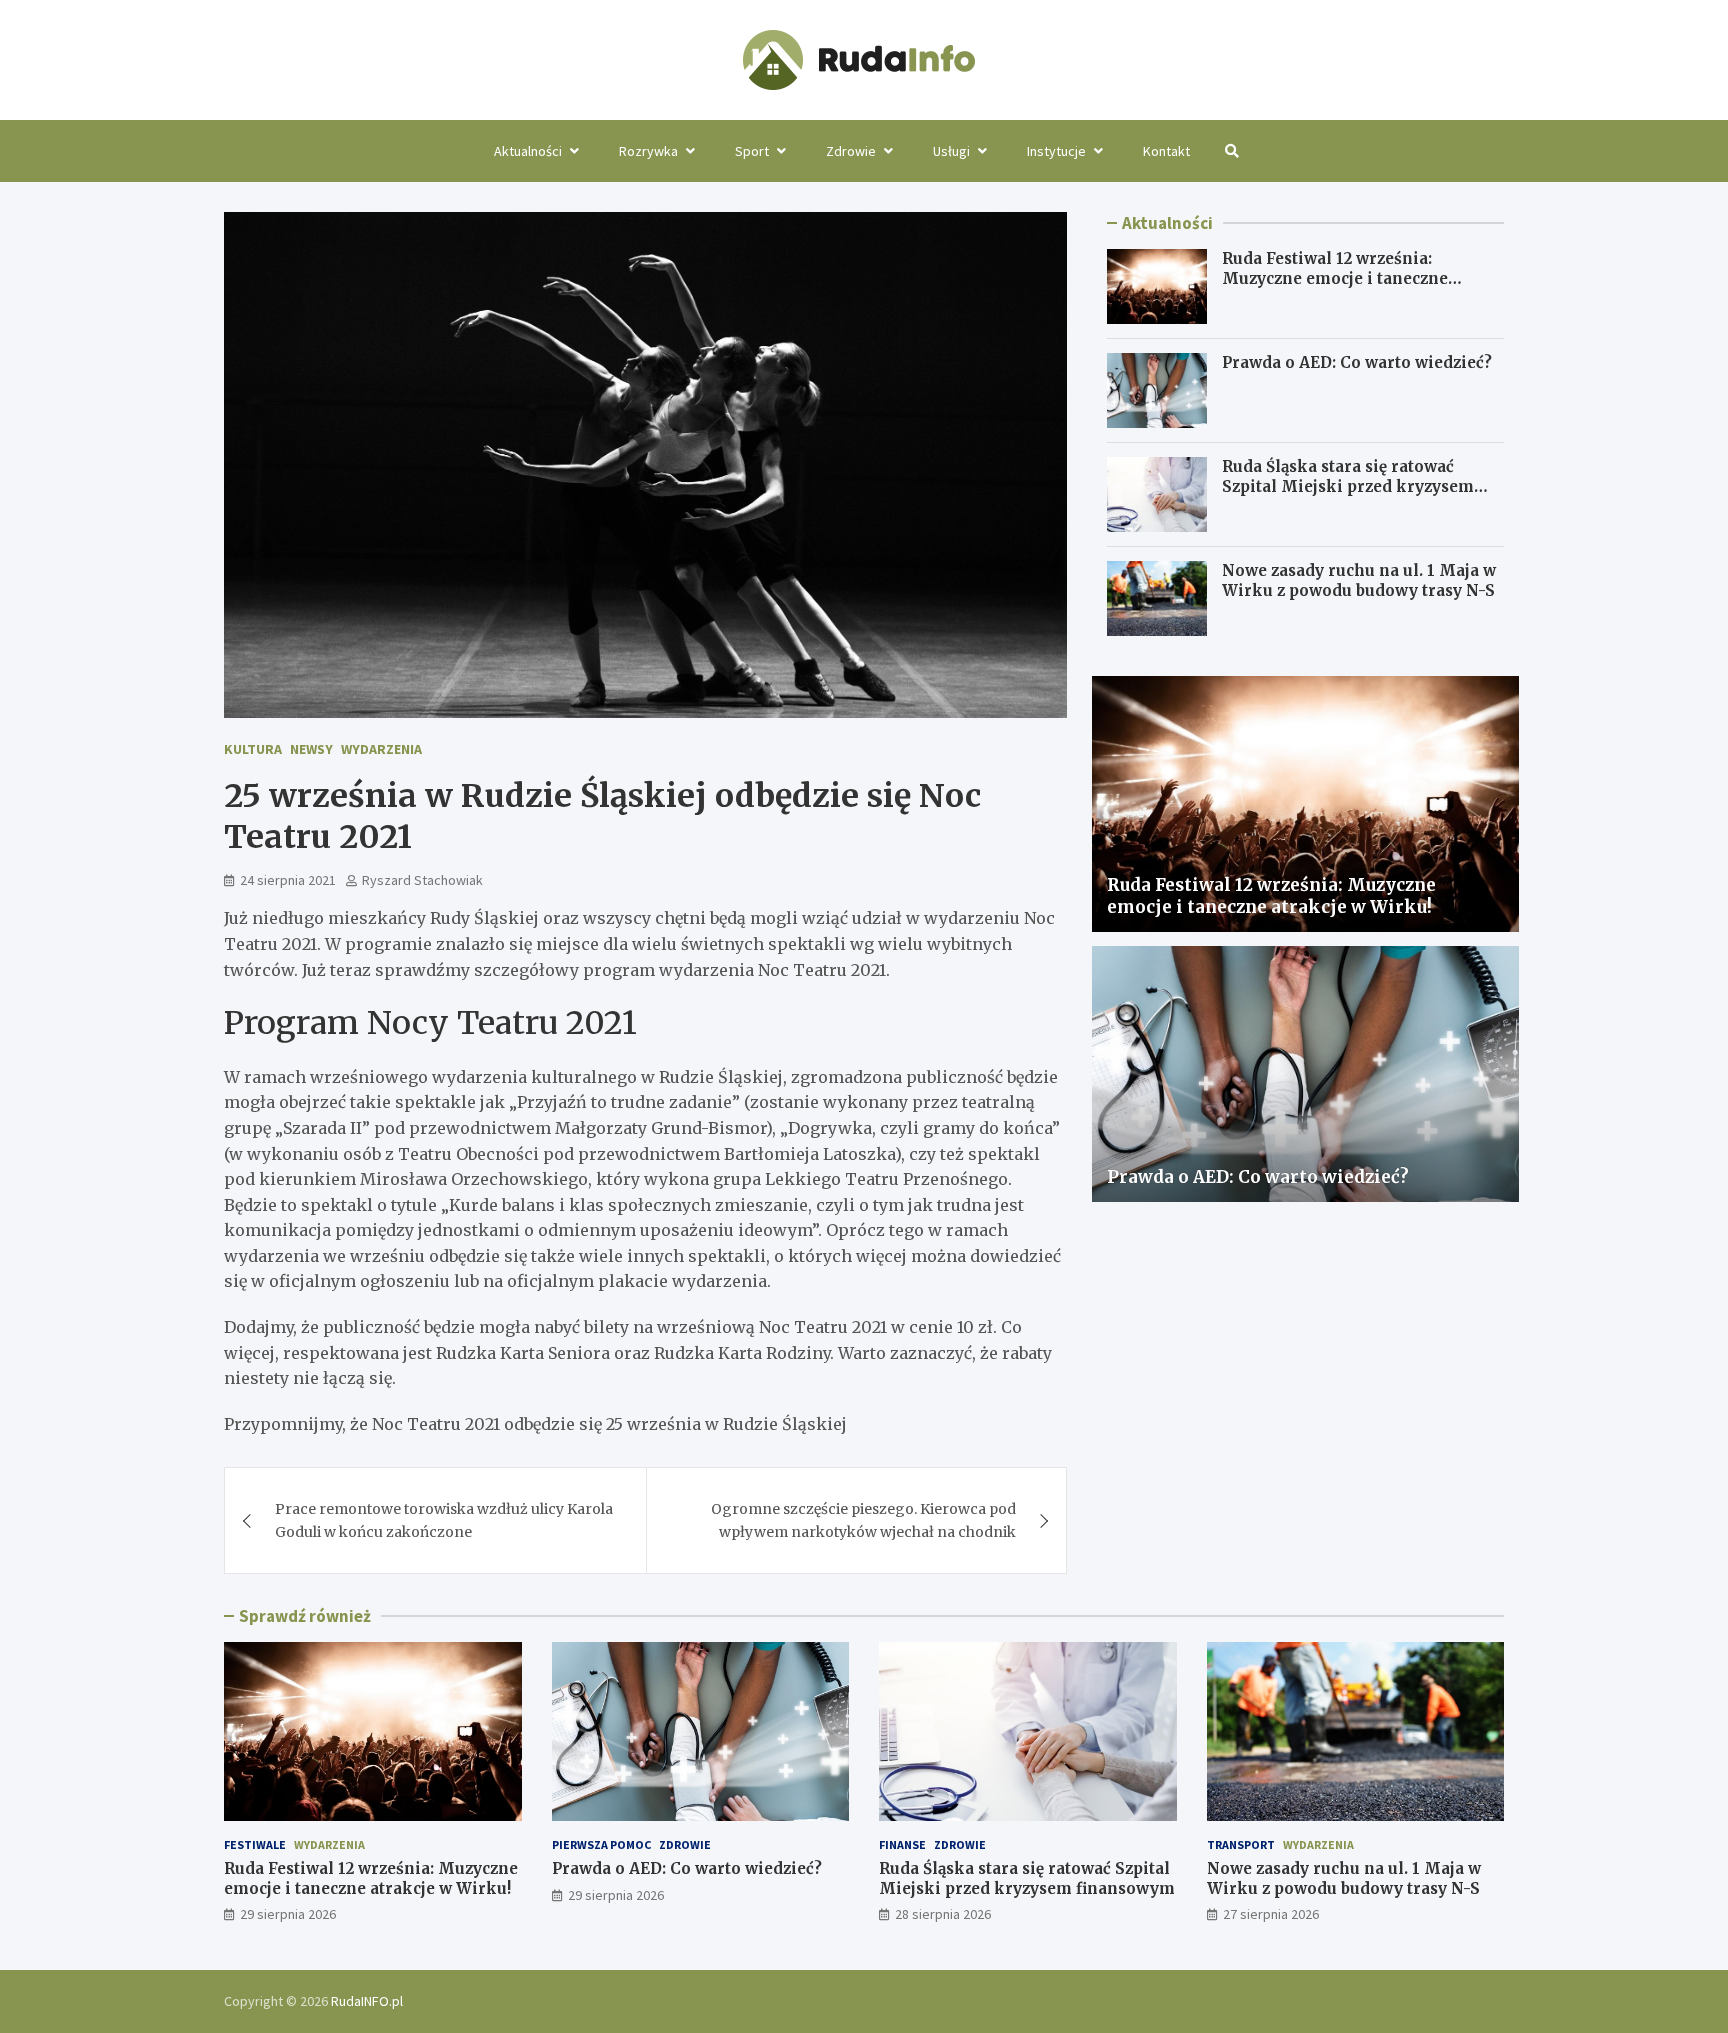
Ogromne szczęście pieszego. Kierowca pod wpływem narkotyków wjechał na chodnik (863, 1520)
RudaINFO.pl (367, 2001)
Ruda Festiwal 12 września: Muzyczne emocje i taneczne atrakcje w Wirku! (1335, 278)
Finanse (902, 1844)
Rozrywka (648, 151)
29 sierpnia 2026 (288, 1914)
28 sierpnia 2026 (943, 1914)
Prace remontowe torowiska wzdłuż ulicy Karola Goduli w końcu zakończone (444, 1520)
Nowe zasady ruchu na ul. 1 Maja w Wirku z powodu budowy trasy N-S (1359, 580)
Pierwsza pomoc (601, 1844)
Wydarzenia (381, 749)
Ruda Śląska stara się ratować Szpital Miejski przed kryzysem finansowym (1348, 486)
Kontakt (1166, 151)
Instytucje (1056, 151)
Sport (752, 151)
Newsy (311, 749)
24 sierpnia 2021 (288, 880)
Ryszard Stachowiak (422, 880)
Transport (1241, 1844)
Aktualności (528, 151)
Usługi (951, 151)
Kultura (253, 749)
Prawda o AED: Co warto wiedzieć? (1357, 362)
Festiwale (255, 1844)
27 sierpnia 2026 (1271, 1914)
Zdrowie (851, 151)
